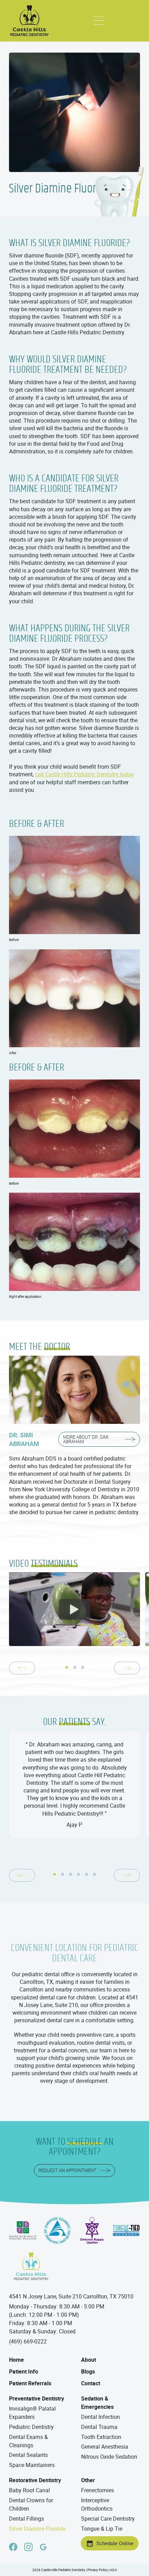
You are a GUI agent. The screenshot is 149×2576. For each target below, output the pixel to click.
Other (88, 2480)
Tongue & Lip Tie (102, 2529)
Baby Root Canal (29, 2490)
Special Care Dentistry (108, 2519)
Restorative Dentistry (35, 2480)
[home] (30, 21)
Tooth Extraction (101, 2437)
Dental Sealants (28, 2455)
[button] (99, 21)
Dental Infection (100, 2417)
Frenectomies (98, 2490)
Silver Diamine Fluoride (37, 2529)
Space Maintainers (32, 2465)
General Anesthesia (105, 2447)
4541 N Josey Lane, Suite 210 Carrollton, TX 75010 (71, 2296)
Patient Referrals (30, 2383)
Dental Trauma (99, 2427)
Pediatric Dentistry (31, 2427)
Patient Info (24, 2371)
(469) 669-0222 (28, 2341)
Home (16, 2360)
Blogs (88, 2371)
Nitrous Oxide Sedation (109, 2457)
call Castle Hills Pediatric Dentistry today (84, 774)
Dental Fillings (27, 2519)
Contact (91, 2383)
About (89, 2360)
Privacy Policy (98, 2570)
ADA (113, 2570)
